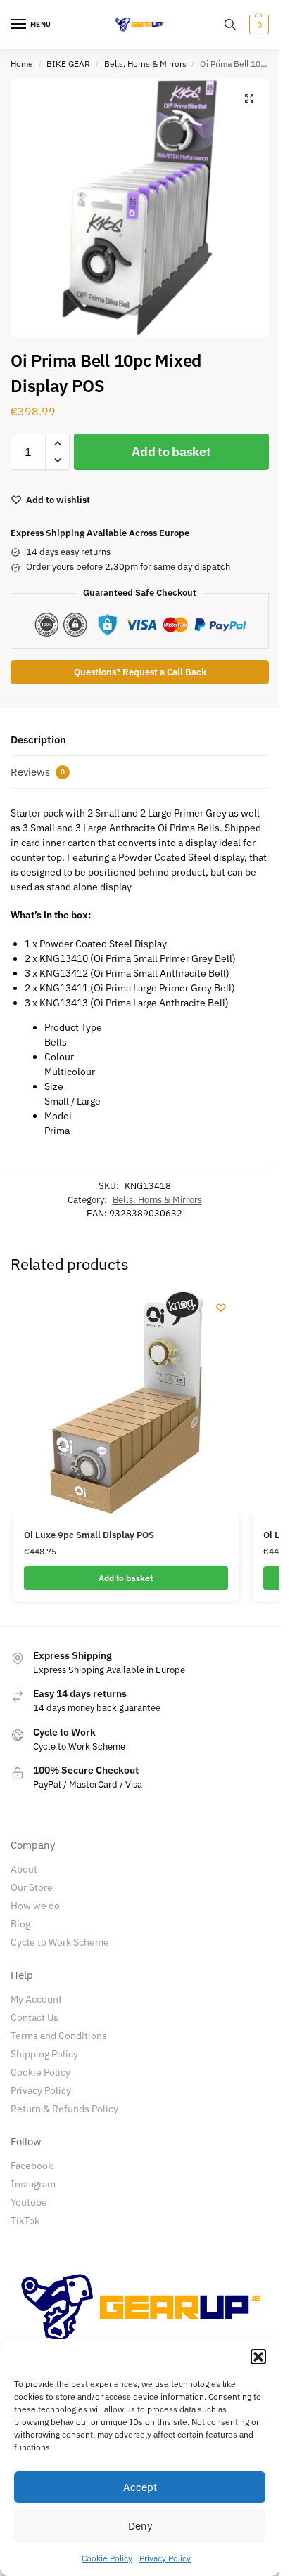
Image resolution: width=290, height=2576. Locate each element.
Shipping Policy (44, 2054)
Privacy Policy (165, 2558)
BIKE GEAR (68, 64)
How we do (35, 1906)
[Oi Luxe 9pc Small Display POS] (126, 1403)
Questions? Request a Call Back (140, 672)
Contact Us (34, 2017)
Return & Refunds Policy (64, 2109)
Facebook (32, 2166)
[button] (258, 2357)
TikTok (25, 2220)
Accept (140, 2487)
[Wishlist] (221, 1308)
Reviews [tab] (38, 772)
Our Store (32, 1887)
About (24, 1869)
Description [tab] (38, 740)
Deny (140, 2526)
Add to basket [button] (126, 1578)
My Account (36, 1999)
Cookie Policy (107, 2558)
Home (22, 64)
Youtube (29, 2202)
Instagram (33, 2184)
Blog (20, 1924)
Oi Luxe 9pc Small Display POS (89, 1535)
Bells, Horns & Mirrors (145, 64)
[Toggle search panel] (230, 25)
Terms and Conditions (59, 2036)
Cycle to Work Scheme (60, 1942)
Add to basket (171, 451)
